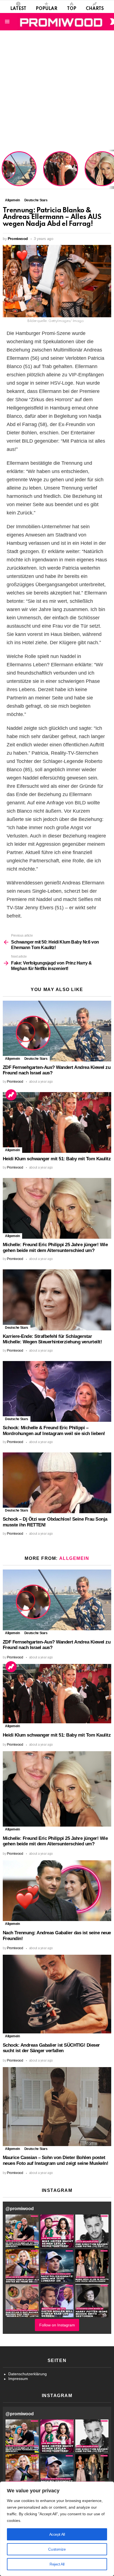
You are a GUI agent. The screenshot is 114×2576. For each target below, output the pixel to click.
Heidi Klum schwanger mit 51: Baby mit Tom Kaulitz (61, 176)
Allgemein (12, 1059)
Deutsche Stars (36, 1059)
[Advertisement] (57, 90)
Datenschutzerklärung (28, 2374)
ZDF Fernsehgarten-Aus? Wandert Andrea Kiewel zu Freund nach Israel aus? (18, 172)
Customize (57, 2549)
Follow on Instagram (57, 2325)
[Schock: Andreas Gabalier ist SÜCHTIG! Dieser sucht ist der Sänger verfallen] (57, 1994)
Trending (11, 1095)
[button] (22, 2231)
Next (111, 169)
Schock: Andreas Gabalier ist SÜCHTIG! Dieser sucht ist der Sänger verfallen (51, 2048)
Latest (18, 9)
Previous (3, 169)
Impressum (18, 2379)
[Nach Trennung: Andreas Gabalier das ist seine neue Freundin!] (57, 1891)
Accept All (57, 2534)
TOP (72, 9)
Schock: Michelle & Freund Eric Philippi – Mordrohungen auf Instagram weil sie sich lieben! (54, 1431)
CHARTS (95, 9)
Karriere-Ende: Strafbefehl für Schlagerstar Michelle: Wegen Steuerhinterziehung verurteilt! (52, 1339)
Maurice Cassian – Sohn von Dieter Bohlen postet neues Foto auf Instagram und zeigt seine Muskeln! (55, 2160)
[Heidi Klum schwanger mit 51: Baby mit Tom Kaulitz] (57, 1122)
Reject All (57, 2564)
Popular (46, 9)
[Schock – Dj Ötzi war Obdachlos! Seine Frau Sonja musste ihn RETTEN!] (57, 1483)
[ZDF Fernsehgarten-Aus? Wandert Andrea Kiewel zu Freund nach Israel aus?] (57, 1031)
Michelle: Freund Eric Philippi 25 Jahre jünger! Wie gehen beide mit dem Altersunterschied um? (55, 1248)
